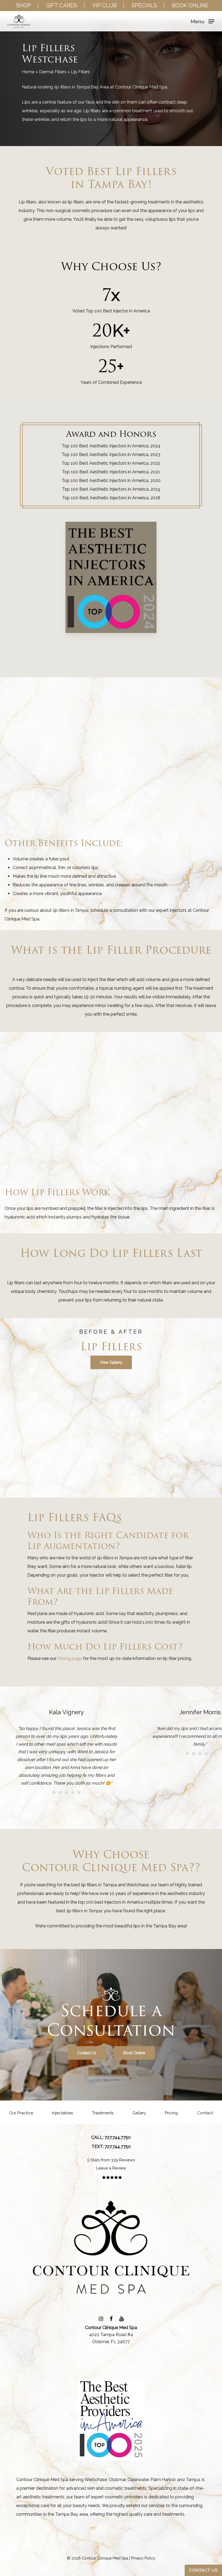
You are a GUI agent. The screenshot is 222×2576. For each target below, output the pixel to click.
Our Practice (21, 2113)
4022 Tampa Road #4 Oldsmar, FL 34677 (111, 2335)
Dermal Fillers (53, 72)
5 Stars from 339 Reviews (111, 2160)
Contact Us (203, 2570)
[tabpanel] (111, 1555)
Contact (205, 2113)
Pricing (171, 2113)
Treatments (103, 2113)
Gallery (139, 2113)
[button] (203, 21)
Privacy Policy (143, 2558)
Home (28, 72)
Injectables (62, 2113)
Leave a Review (111, 2168)
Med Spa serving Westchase (79, 2480)
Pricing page (70, 1658)
